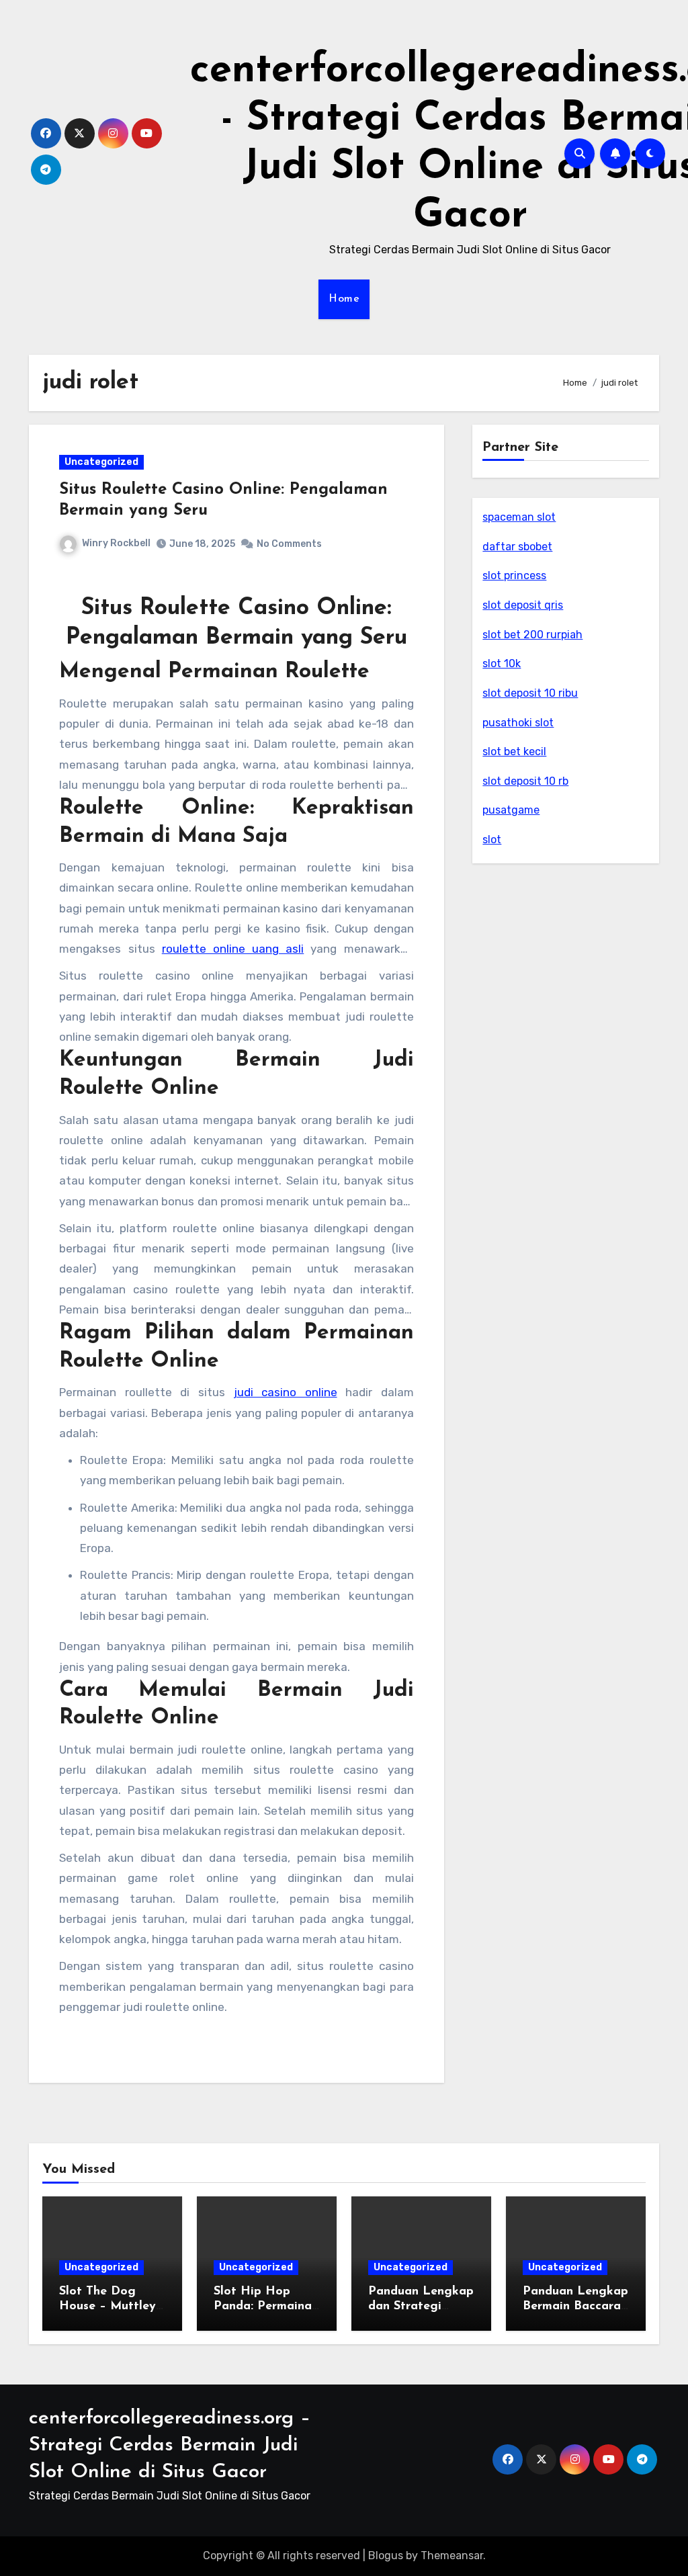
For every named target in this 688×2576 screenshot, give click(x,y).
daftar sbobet (517, 547)
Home (344, 299)
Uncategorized (101, 462)
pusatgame (511, 810)
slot (492, 840)
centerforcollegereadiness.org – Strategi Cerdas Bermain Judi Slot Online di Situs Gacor (170, 2445)
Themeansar (452, 2556)
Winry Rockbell (116, 543)
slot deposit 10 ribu (530, 693)
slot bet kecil (514, 752)
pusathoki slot (518, 723)
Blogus (386, 2556)
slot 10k (502, 663)
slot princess (514, 575)
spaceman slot (519, 517)
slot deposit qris (523, 605)
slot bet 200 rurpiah (532, 635)
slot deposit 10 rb (525, 781)
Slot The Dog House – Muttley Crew (107, 2306)
